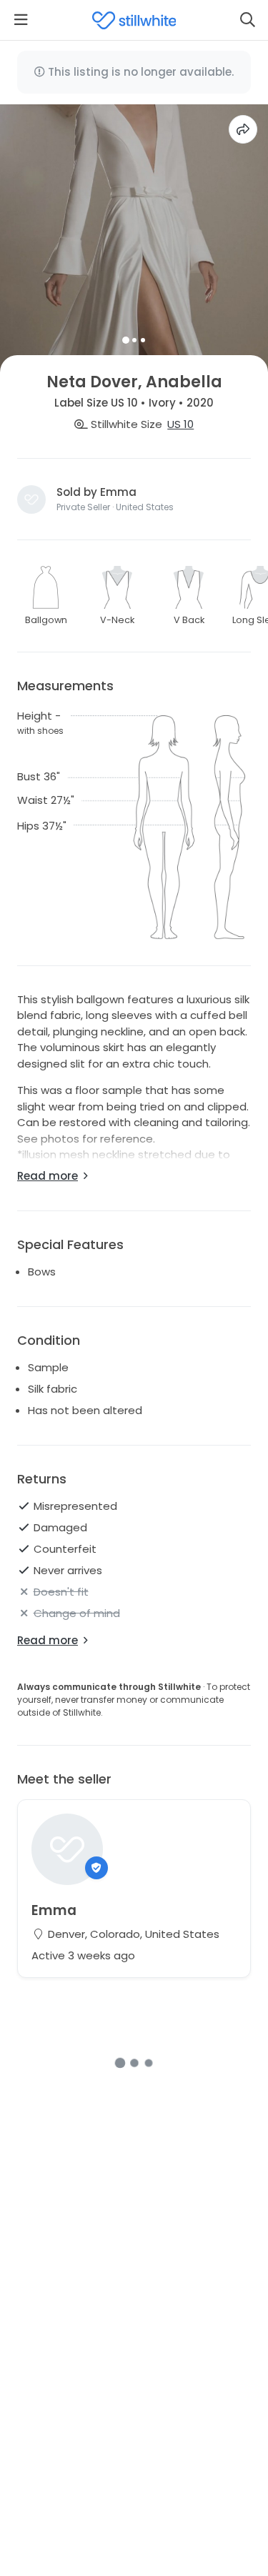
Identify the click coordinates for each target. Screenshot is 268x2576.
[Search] (247, 20)
